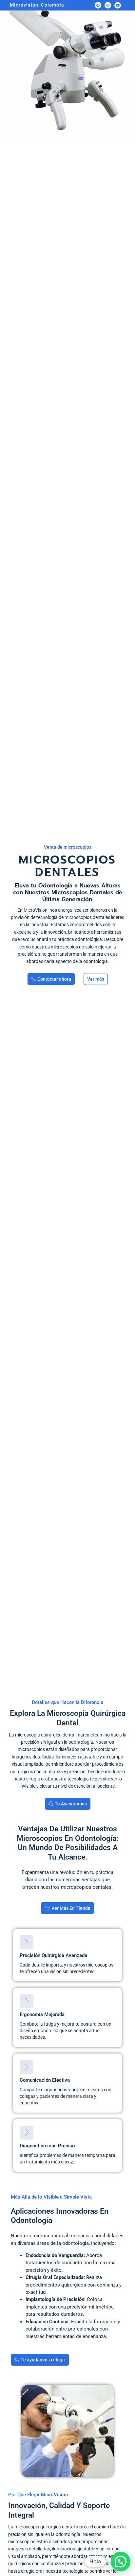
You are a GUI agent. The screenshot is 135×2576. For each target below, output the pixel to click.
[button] (121, 2562)
